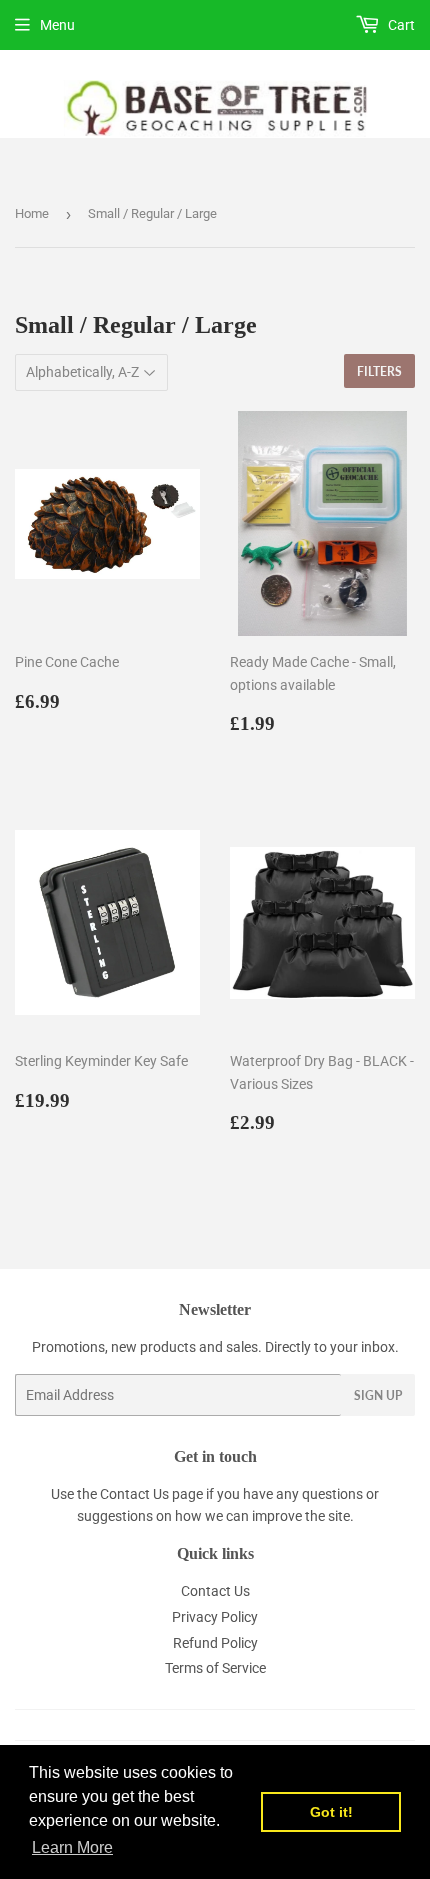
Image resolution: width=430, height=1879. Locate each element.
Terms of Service (215, 1668)
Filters (379, 371)
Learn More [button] (72, 1847)
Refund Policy (215, 1643)
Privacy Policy (215, 1617)
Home (32, 213)
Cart (400, 25)
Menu (57, 25)
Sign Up (378, 1395)
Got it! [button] (331, 1812)
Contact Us (134, 1494)
